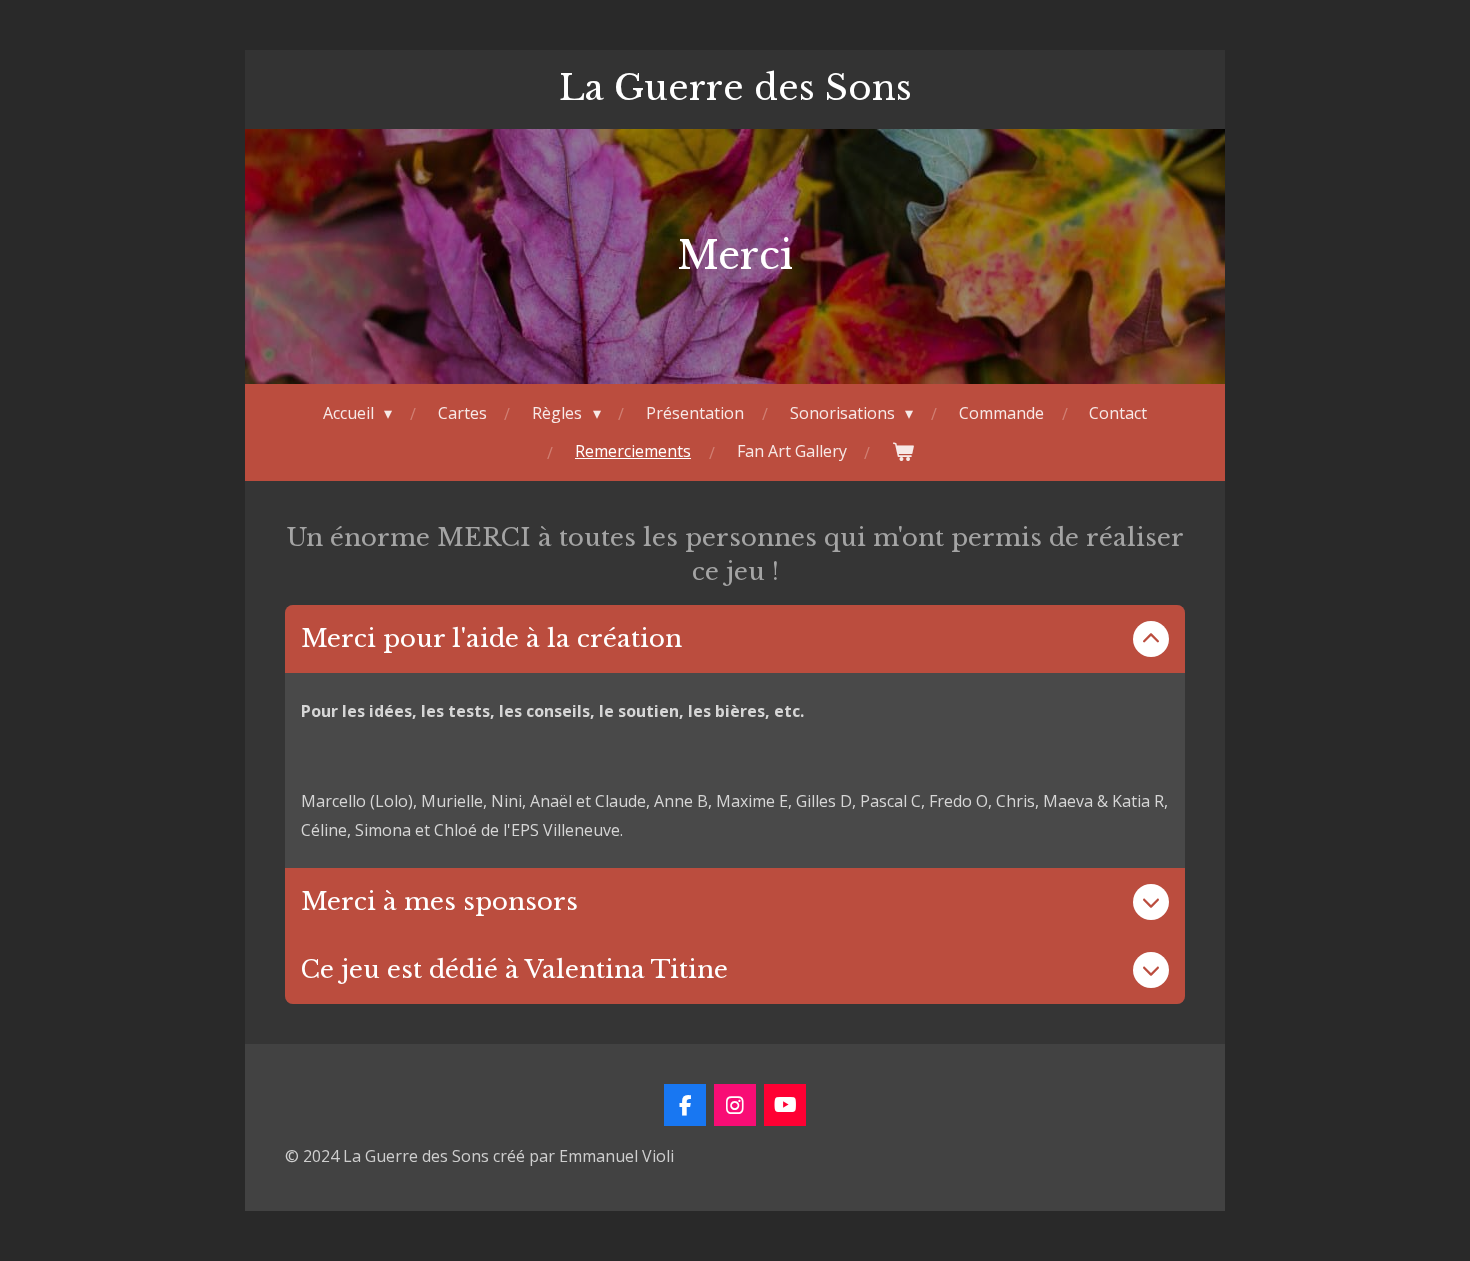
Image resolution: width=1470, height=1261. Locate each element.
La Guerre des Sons (735, 87)
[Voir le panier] (903, 451)
